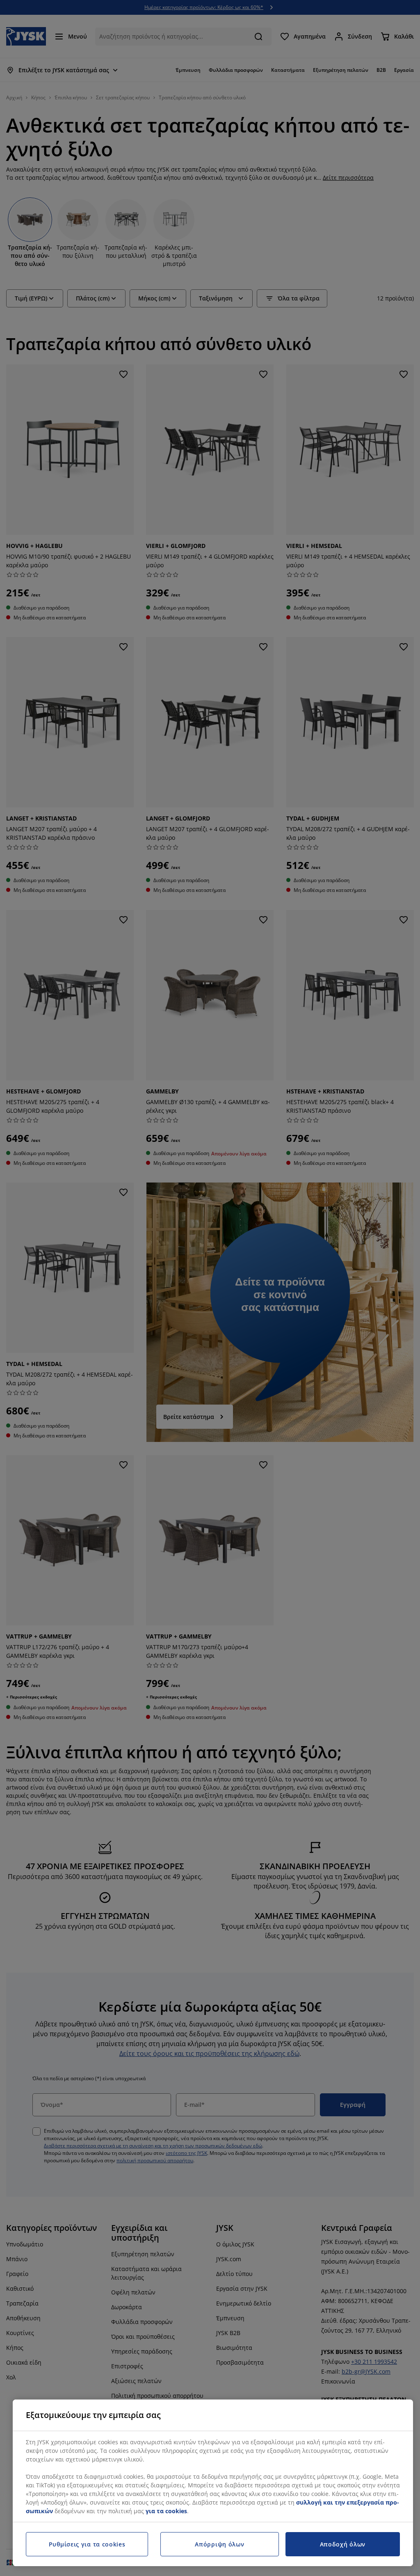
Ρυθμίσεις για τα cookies (87, 2544)
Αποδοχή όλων (343, 2544)
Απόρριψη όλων (219, 2544)
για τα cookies (166, 2511)
